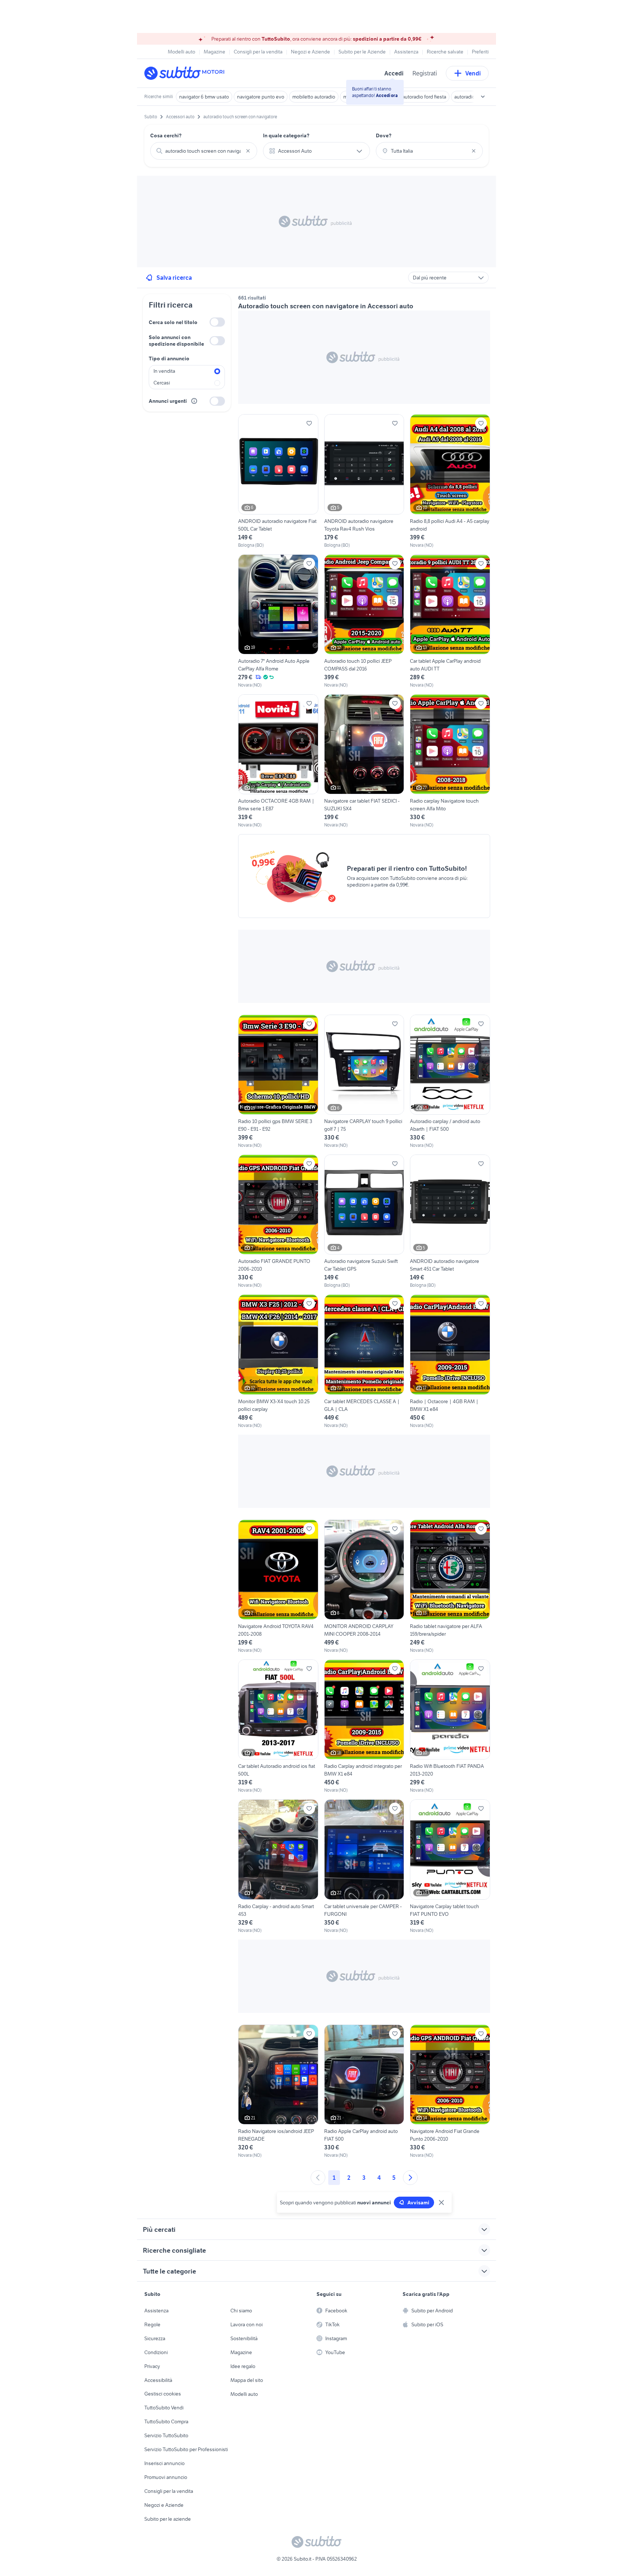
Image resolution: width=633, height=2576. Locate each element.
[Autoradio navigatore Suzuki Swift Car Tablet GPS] (364, 1222)
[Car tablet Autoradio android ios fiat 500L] (278, 1726)
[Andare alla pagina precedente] (318, 2178)
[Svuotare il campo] (248, 151)
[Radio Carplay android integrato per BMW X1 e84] (364, 1726)
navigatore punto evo (261, 97)
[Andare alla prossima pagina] (410, 2178)
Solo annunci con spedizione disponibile (176, 341)
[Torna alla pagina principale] (186, 73)
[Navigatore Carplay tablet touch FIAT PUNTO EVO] (450, 1866)
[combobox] (204, 151)
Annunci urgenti (168, 401)
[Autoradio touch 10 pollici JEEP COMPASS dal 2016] (364, 621)
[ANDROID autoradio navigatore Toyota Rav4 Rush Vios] (364, 481)
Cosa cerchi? (166, 135)
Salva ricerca (174, 278)
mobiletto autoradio (314, 97)
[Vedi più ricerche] (483, 97)
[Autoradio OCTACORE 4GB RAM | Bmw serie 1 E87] (278, 761)
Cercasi (162, 383)
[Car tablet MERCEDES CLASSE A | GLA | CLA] (364, 1361)
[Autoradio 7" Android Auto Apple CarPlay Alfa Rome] (278, 621)
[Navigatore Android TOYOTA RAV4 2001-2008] (278, 1587)
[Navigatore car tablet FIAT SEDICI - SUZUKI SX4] (364, 761)
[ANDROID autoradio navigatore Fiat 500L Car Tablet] (278, 481)
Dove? (384, 135)
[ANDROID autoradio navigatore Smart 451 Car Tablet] (450, 1222)
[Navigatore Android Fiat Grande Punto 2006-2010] (450, 2092)
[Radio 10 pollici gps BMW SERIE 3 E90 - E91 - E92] (278, 1082)
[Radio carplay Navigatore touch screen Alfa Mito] (450, 761)
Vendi (473, 73)
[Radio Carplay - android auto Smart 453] (278, 1866)
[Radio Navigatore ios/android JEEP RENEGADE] (278, 2092)
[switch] (217, 322)
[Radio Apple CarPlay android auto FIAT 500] (364, 2092)
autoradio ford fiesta (424, 97)
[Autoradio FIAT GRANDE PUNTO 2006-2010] (278, 1222)
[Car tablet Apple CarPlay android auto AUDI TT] (450, 621)
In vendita (164, 371)
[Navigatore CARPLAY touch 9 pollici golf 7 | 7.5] (364, 1082)
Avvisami (418, 2203)
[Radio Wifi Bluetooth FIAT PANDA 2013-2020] (450, 1726)
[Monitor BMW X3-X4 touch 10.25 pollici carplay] (278, 1361)
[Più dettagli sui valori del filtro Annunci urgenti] (194, 401)
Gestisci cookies (163, 2394)
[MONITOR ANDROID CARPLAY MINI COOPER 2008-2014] (364, 1587)
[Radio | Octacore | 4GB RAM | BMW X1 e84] (450, 1361)
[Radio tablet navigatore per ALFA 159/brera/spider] (450, 1587)
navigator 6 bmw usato (204, 97)
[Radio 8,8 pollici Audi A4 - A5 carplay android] (450, 481)
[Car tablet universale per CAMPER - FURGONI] (364, 1866)
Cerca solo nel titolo (173, 322)
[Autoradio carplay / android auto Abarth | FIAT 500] (450, 1082)
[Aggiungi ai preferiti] (309, 423)
